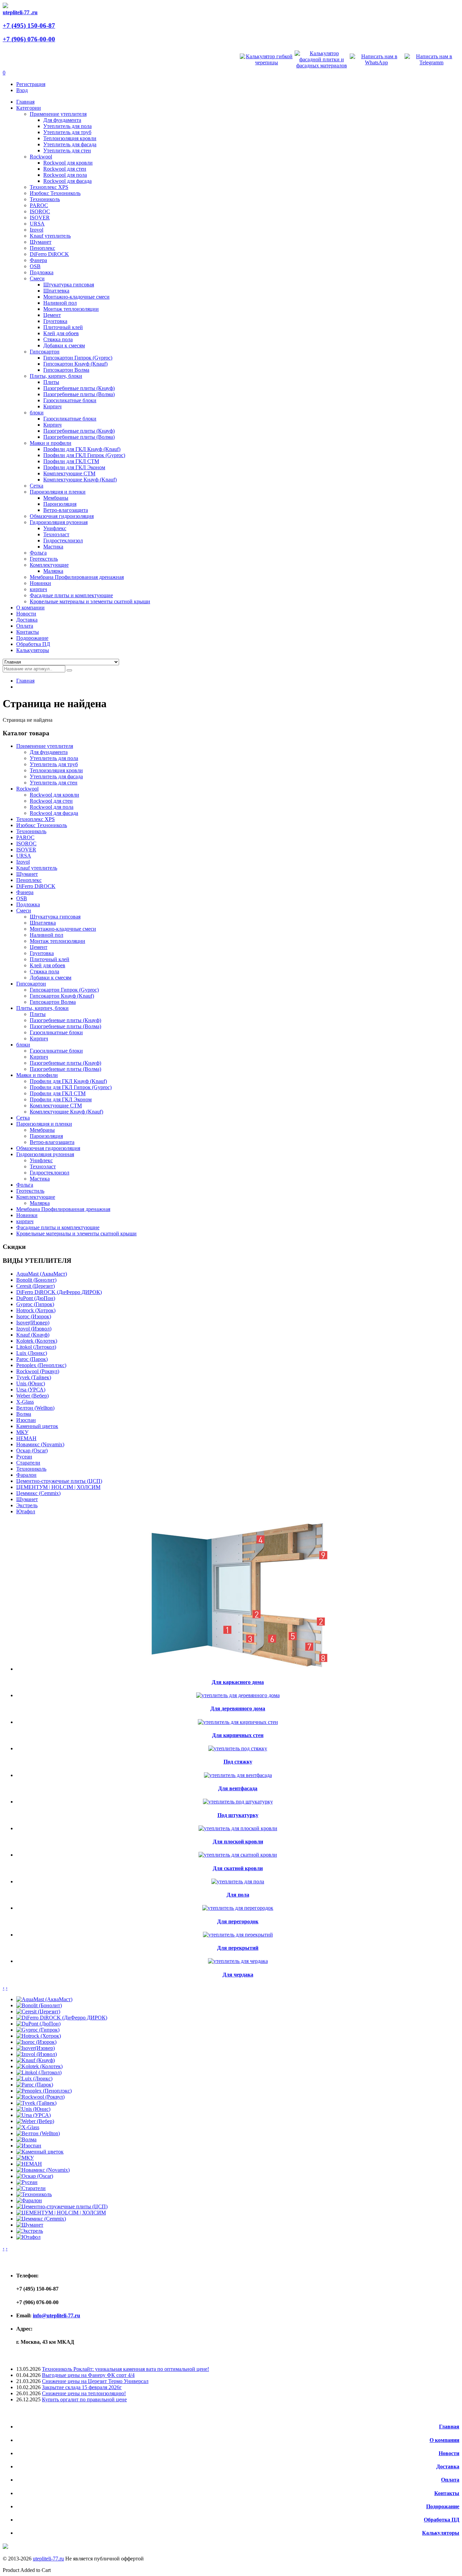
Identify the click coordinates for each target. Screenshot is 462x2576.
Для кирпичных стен (238, 1735)
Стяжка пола (58, 339)
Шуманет (41, 242)
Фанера (38, 260)
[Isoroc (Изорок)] (36, 2042)
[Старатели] (31, 2188)
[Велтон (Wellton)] (38, 2133)
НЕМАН (26, 1438)
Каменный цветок (37, 1426)
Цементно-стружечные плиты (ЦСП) (59, 1481)
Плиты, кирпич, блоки (56, 376)
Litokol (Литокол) (36, 1347)
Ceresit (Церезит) (36, 1286)
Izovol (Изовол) (34, 1329)
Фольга (38, 553)
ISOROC (40, 211)
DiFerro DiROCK (49, 254)
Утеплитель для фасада (70, 144)
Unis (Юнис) (31, 1383)
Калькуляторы (441, 2533)
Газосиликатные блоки (70, 400)
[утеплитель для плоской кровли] (238, 1828)
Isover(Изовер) (33, 1323)
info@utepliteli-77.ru (56, 2315)
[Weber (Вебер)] (35, 2121)
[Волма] (26, 2139)
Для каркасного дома (238, 1682)
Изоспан (26, 1420)
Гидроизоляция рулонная (59, 522)
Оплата (450, 2480)
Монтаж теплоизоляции (71, 309)
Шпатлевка (56, 291)
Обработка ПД (442, 2520)
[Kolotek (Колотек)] (39, 2066)
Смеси (37, 278)
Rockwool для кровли (68, 163)
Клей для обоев (61, 333)
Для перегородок (238, 1921)
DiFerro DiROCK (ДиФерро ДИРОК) (59, 1292)
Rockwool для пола (65, 175)
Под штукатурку (238, 1815)
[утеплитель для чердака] (238, 1961)
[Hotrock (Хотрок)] (39, 2036)
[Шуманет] (30, 2225)
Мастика (53, 547)
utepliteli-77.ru (48, 2559)
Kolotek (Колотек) (37, 1341)
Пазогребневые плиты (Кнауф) (79, 388)
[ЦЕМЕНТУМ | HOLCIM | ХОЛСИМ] (61, 2213)
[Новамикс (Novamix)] (43, 2170)
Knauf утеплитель (50, 236)
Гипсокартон (45, 352)
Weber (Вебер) (32, 1396)
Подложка (42, 272)
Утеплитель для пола (67, 126)
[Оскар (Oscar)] (35, 2176)
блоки (37, 413)
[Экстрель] (30, 2231)
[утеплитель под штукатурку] (238, 1802)
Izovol (37, 230)
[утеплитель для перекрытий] (238, 1935)
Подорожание (443, 2506)
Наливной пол (60, 303)
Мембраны (56, 498)
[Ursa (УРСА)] (33, 2115)
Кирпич (52, 406)
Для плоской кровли (238, 1842)
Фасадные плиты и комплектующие (71, 595)
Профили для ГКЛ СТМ (71, 461)
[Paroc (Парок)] (35, 2085)
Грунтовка (55, 321)
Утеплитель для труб (67, 132)
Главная (25, 681)
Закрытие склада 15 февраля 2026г (82, 2387)
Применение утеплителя (58, 114)
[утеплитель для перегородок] (238, 1908)
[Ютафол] (28, 2237)
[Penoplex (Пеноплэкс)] (44, 2091)
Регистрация (31, 84)
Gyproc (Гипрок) (35, 1304)
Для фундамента (62, 120)
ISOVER (40, 218)
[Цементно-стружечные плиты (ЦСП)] (62, 2206)
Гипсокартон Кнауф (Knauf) (75, 364)
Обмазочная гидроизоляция (62, 516)
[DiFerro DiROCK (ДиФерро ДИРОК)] (62, 2018)
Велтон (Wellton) (35, 1408)
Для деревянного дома (238, 1708)
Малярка (53, 571)
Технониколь (45, 199)
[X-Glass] (28, 2127)
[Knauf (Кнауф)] (36, 2060)
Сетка (37, 486)
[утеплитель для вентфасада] (238, 1775)
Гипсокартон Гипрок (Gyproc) (78, 358)
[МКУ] (25, 2158)
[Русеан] (27, 2182)
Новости (449, 2453)
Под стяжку (238, 1762)
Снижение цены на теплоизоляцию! (84, 2393)
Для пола (238, 1895)
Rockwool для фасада (67, 181)
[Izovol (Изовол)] (37, 2054)
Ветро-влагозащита (66, 510)
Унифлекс (55, 528)
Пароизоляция (60, 504)
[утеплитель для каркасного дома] (238, 1669)
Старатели (28, 1463)
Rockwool (41, 157)
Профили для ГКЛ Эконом (74, 467)
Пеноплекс (42, 248)
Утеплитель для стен (67, 150)
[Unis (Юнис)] (33, 2109)
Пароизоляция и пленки (58, 492)
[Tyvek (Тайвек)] (36, 2103)
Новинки (40, 583)
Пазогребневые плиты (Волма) (79, 394)
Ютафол (26, 1511)
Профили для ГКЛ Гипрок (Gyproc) (84, 455)
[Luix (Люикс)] (34, 2079)
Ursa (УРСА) (31, 1390)
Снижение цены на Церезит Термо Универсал (95, 2381)
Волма (24, 1414)
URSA (37, 224)
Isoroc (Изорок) (34, 1316)
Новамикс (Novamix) (40, 1444)
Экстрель (27, 1505)
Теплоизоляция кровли (70, 138)
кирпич (38, 589)
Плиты (51, 382)
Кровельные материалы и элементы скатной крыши (90, 601)
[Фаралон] (29, 2200)
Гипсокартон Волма (66, 370)
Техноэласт (56, 534)
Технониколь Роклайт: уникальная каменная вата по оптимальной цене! (125, 2369)
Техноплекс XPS (49, 187)
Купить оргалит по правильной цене (84, 2399)
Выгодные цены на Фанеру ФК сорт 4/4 (88, 2375)
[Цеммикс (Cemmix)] (41, 2219)
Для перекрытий (238, 1948)
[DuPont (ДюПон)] (38, 2024)
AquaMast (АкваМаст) (42, 1274)
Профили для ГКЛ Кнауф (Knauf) (82, 449)
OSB (35, 266)
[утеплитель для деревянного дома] (238, 1695)
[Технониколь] (34, 2194)
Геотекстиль (44, 559)
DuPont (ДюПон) (36, 1298)
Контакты (447, 2493)
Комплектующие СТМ (69, 473)
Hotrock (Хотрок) (36, 1310)
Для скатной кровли (238, 1868)
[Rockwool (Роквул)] (40, 2097)
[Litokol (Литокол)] (39, 2072)
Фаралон (26, 1475)
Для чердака (238, 1975)
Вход (22, 90)
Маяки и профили (51, 443)
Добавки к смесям (64, 345)
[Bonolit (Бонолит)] (39, 2005)
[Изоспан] (29, 2146)
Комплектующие (49, 565)
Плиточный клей (63, 327)
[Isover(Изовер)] (36, 2048)
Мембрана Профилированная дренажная (77, 577)
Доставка (448, 2466)
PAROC (39, 205)
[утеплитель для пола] (238, 1881)
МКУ (22, 1432)
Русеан (24, 1457)
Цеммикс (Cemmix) (38, 1493)
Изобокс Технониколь (55, 193)
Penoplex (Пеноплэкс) (41, 1365)
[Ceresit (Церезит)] (38, 2011)
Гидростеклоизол (63, 540)
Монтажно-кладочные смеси (76, 297)
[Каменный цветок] (40, 2152)
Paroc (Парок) (32, 1359)
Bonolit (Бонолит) (36, 1280)
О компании (444, 2440)
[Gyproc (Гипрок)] (38, 2030)
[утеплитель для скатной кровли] (238, 1855)
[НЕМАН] (29, 2164)
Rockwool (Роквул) (38, 1371)
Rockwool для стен (65, 169)
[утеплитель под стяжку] (238, 1748)
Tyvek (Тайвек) (34, 1377)
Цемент (52, 315)
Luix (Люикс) (32, 1353)
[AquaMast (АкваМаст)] (44, 1999)
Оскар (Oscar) (32, 1451)
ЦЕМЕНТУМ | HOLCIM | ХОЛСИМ (58, 1487)
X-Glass (25, 1402)
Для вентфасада (238, 1788)
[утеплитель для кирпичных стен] (238, 1722)
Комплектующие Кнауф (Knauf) (80, 480)
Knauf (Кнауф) (33, 1335)
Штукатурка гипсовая (69, 285)
